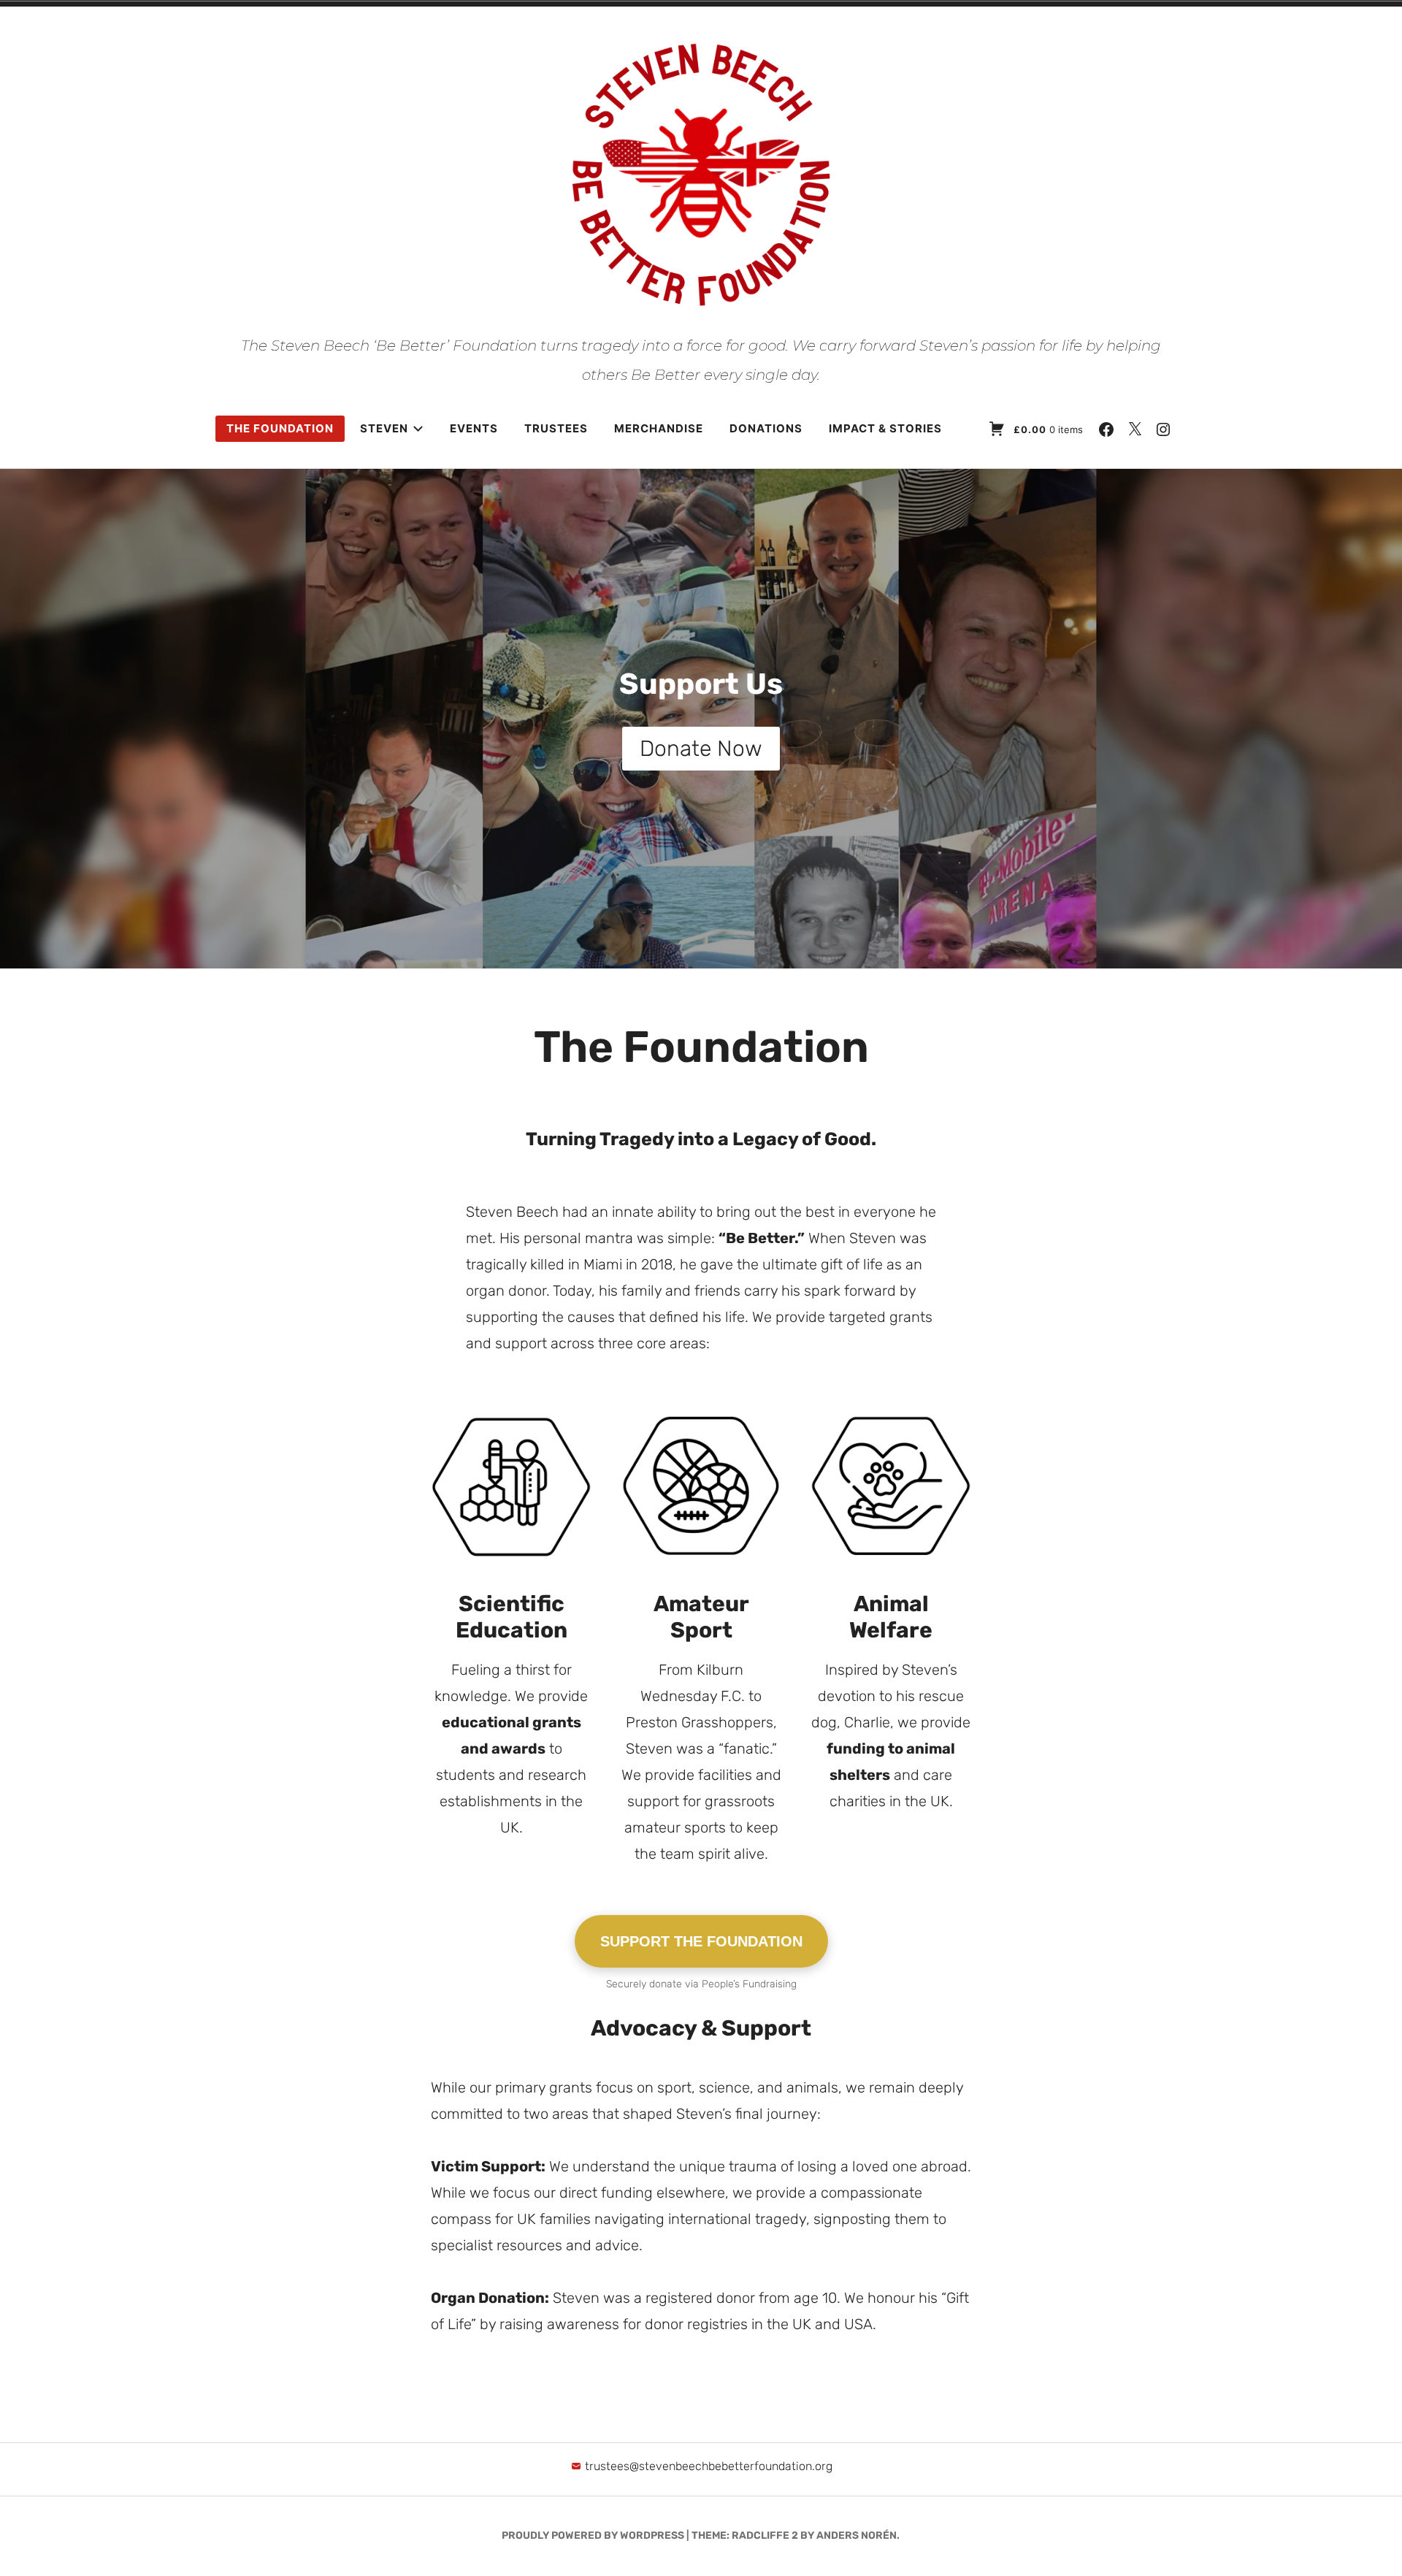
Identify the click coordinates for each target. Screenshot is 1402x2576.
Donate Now (701, 749)
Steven (384, 428)
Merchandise (659, 428)
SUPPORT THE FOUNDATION (701, 1941)
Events (474, 428)
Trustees (556, 428)
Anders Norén (857, 2535)
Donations (766, 428)
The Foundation (280, 428)
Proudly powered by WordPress (593, 2535)
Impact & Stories (885, 428)
